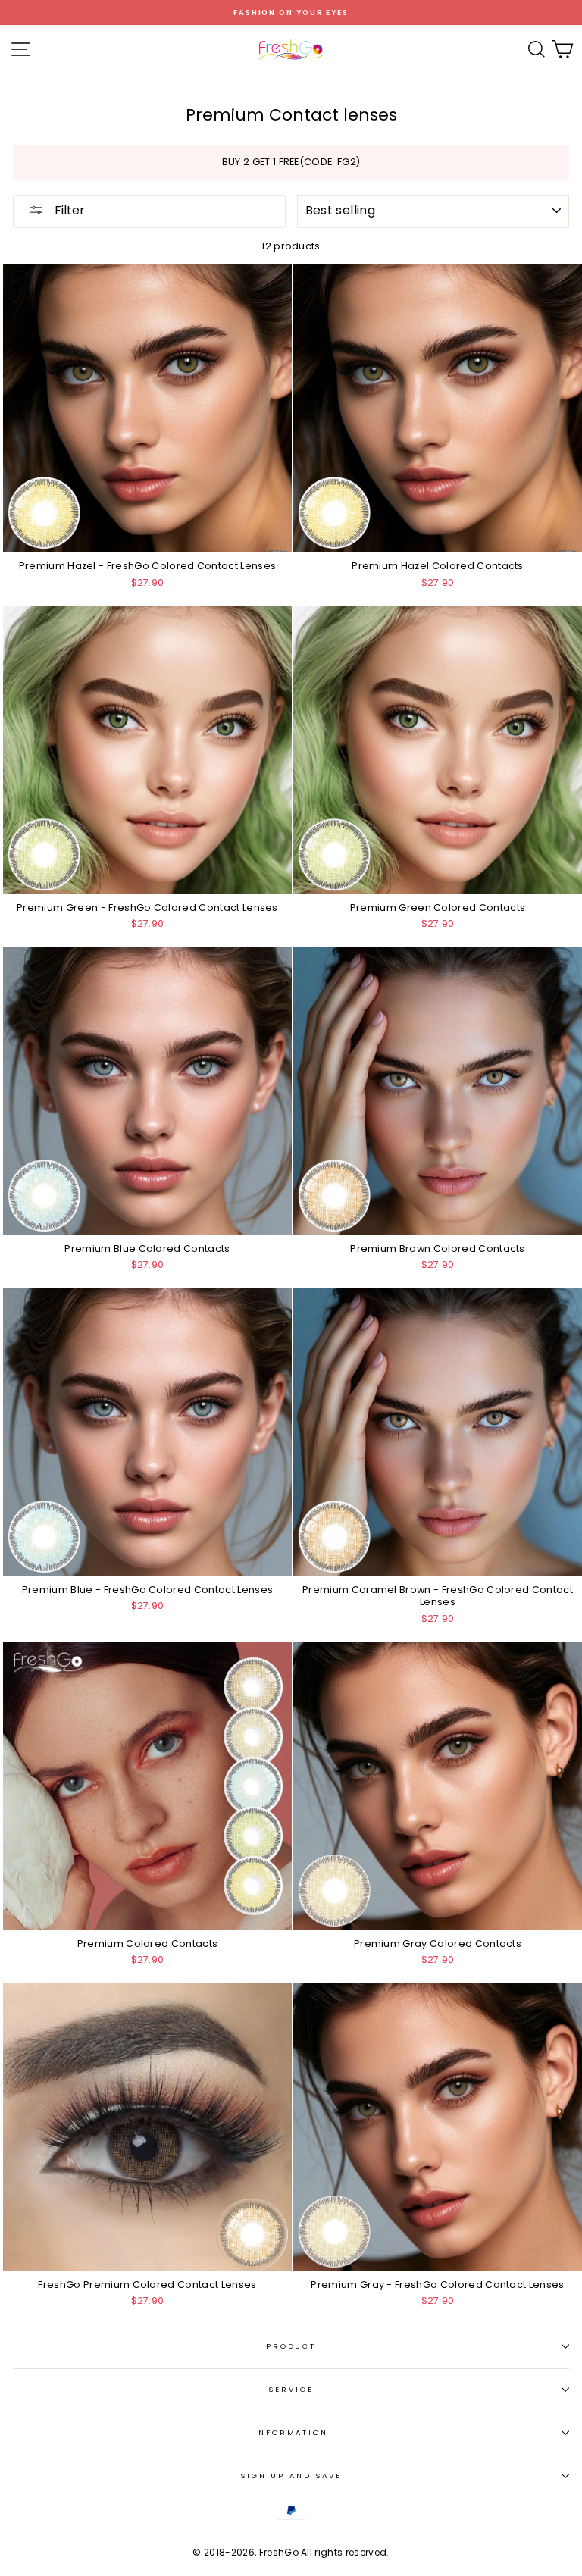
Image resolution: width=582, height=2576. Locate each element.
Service (291, 2389)
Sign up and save (291, 2476)
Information (291, 2432)
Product (291, 2346)
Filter (68, 210)
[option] (291, 13)
